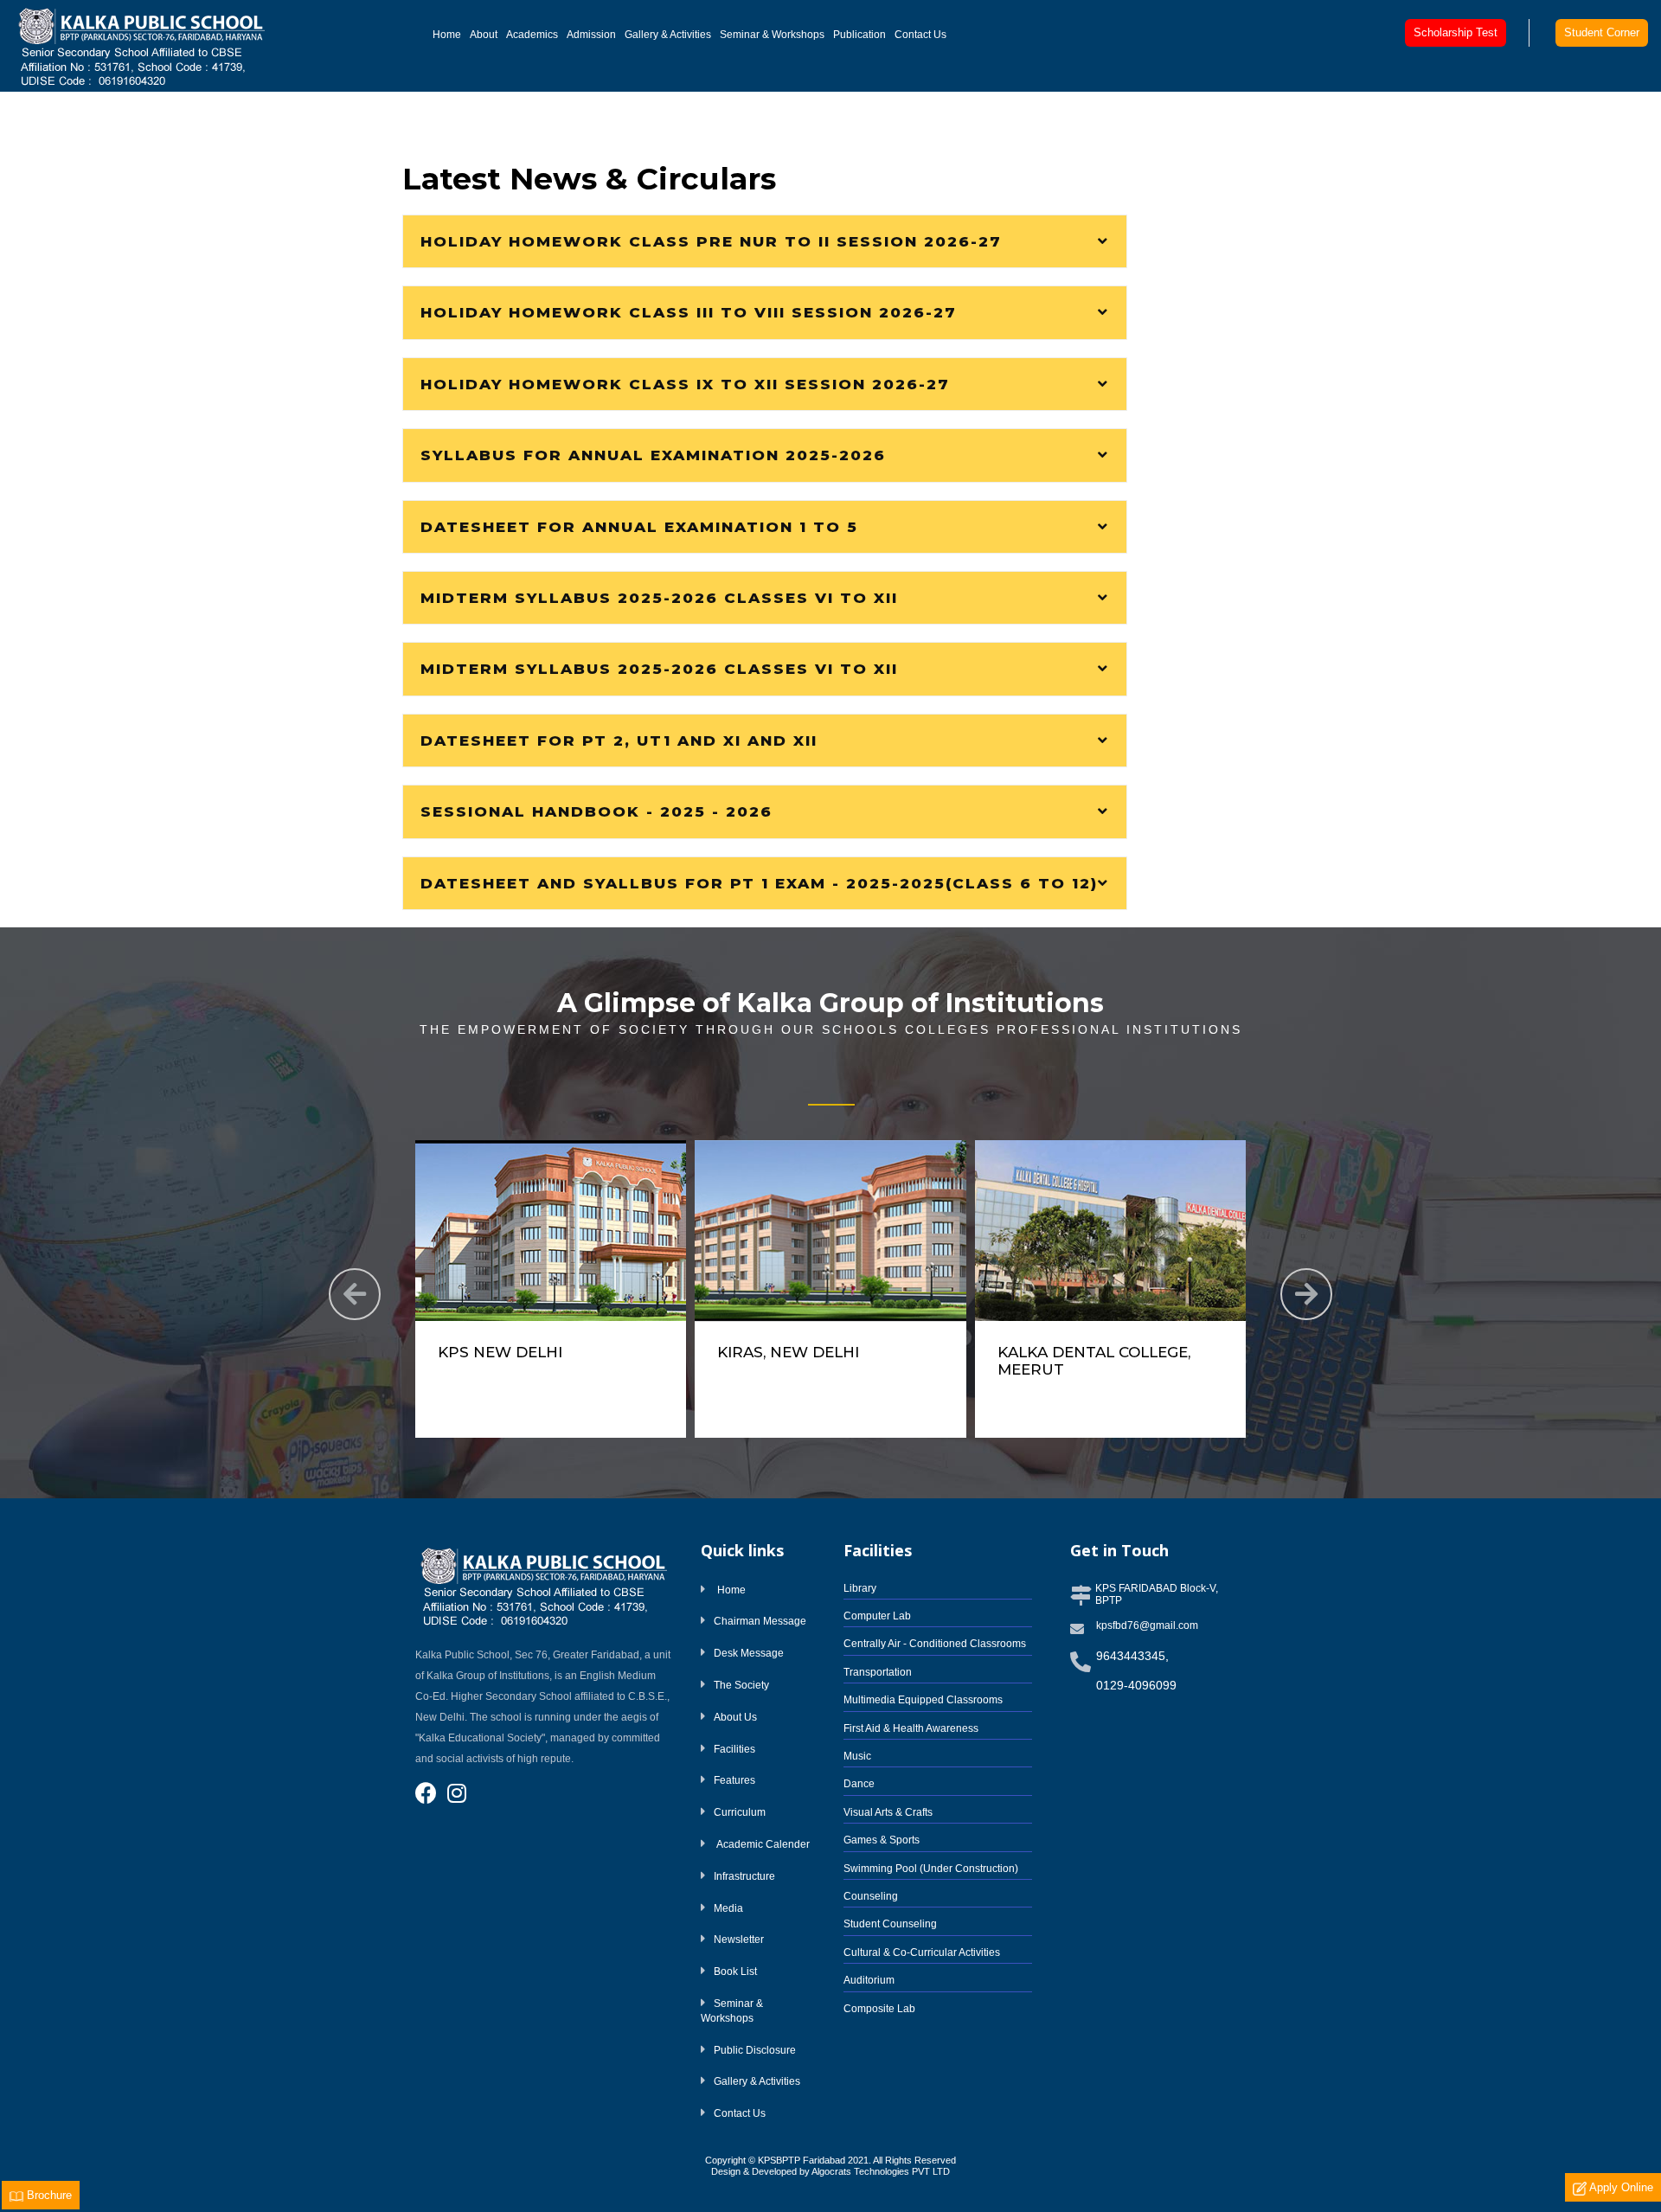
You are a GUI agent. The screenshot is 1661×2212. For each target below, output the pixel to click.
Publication (859, 35)
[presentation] (355, 1294)
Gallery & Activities (668, 35)
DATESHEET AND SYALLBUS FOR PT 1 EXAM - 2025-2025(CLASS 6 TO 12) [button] (759, 883)
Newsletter (739, 1940)
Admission (591, 35)
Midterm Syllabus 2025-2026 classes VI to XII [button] (659, 598)
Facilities (734, 1749)
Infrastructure (744, 1876)
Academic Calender (762, 1844)
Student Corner (1602, 32)
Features (734, 1780)
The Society (741, 1685)
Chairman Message (760, 1621)
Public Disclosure (755, 2050)
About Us (735, 1717)
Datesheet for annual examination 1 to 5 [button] (639, 527)
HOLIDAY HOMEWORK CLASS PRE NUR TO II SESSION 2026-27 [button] (711, 241)
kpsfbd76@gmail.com (1147, 1625)
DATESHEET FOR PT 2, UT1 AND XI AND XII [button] (619, 741)
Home (449, 34)
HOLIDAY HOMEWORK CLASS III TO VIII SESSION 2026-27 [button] (689, 312)
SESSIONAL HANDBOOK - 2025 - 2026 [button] (596, 811)
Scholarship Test (1456, 32)
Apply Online (1620, 2187)
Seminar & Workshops (772, 35)
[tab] (765, 241)
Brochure (48, 2195)
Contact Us (920, 35)
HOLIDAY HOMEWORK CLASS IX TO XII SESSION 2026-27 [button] (685, 384)
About (484, 35)
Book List (735, 1972)
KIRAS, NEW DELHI (788, 1352)
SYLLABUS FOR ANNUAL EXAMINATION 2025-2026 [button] (653, 455)
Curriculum (740, 1812)
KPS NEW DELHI (500, 1352)
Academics (532, 35)
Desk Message (749, 1653)
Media (728, 1908)
